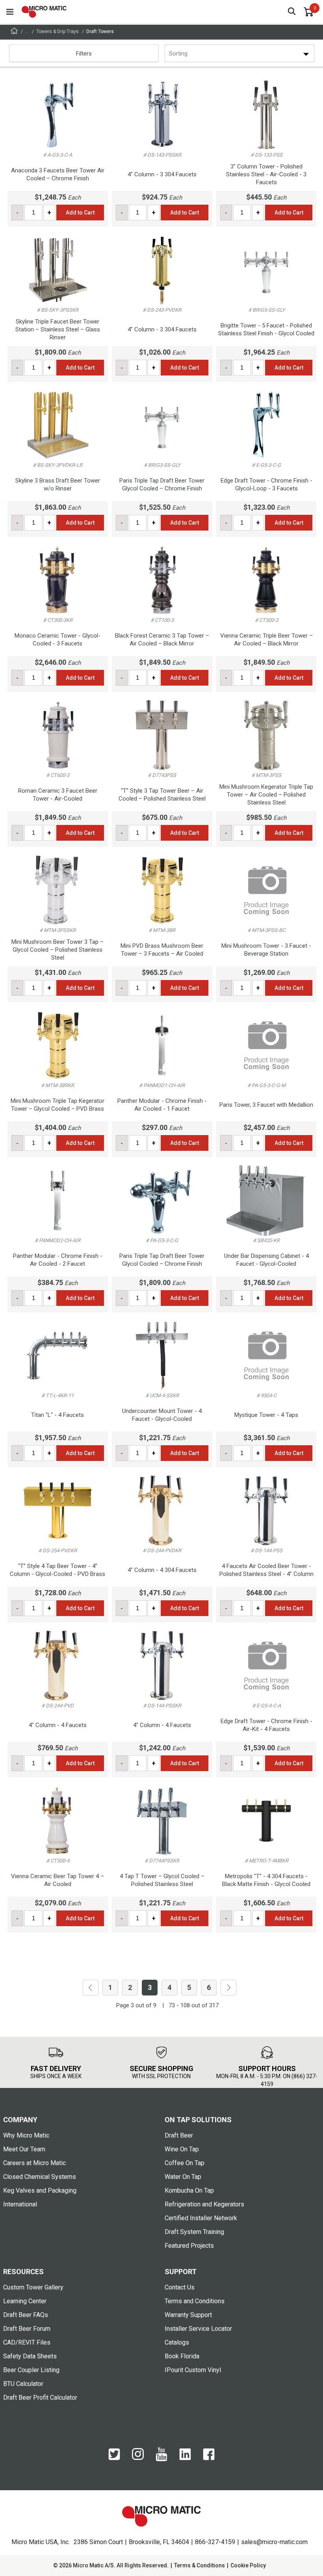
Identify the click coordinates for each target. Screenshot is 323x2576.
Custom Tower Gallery (33, 2287)
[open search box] (292, 12)
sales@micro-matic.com (274, 2542)
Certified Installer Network (201, 2218)
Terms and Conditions (195, 2301)
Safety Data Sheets (30, 2356)
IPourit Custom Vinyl (193, 2370)
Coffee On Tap (185, 2163)
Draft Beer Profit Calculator (40, 2398)
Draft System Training (194, 2232)
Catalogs (177, 2342)
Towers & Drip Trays (58, 31)
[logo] (44, 12)
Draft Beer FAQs (26, 2315)
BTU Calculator (23, 2384)
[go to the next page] (228, 1988)
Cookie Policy (248, 2565)
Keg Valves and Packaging (40, 2190)
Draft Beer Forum (27, 2329)
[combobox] (170, 54)
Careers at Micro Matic (34, 2163)
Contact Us (180, 2287)
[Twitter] (114, 2458)
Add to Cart (80, 213)
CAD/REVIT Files (27, 2342)
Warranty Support (188, 2315)
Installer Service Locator (198, 2329)
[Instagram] (138, 2458)
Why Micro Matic (26, 2135)
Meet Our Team (24, 2149)
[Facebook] (209, 2458)
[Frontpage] (14, 32)
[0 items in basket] (308, 12)
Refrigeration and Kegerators (204, 2204)
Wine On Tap (182, 2149)
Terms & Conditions (200, 2565)
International (20, 2204)
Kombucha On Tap (189, 2190)
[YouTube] (161, 2459)
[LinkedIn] (185, 2458)
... (27, 31)
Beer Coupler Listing (31, 2370)
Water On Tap (183, 2177)
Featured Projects (189, 2246)
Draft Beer (179, 2135)
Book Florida (182, 2356)
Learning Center (25, 2301)
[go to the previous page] (91, 1988)
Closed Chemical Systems (40, 2177)
